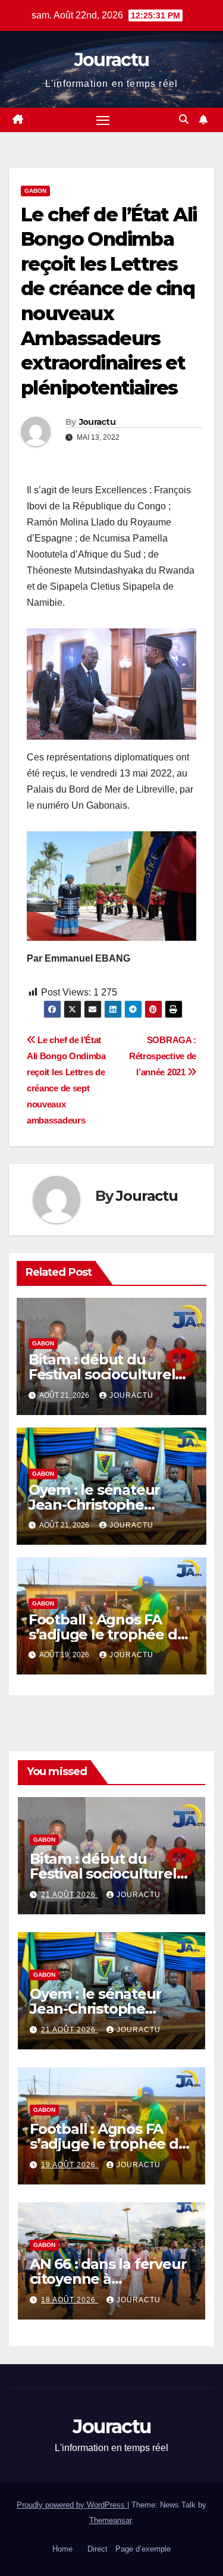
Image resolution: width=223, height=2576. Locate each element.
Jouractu (111, 60)
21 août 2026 (70, 1895)
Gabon (35, 191)
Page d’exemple (143, 2549)
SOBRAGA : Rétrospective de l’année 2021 (163, 1056)
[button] (184, 119)
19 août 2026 (70, 2165)
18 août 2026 (70, 2300)
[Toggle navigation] (103, 120)
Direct (98, 2549)
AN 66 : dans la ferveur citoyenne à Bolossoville (108, 2279)
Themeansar (110, 2520)
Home (62, 2549)
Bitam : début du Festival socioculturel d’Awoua (102, 1374)
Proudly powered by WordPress (72, 2505)
